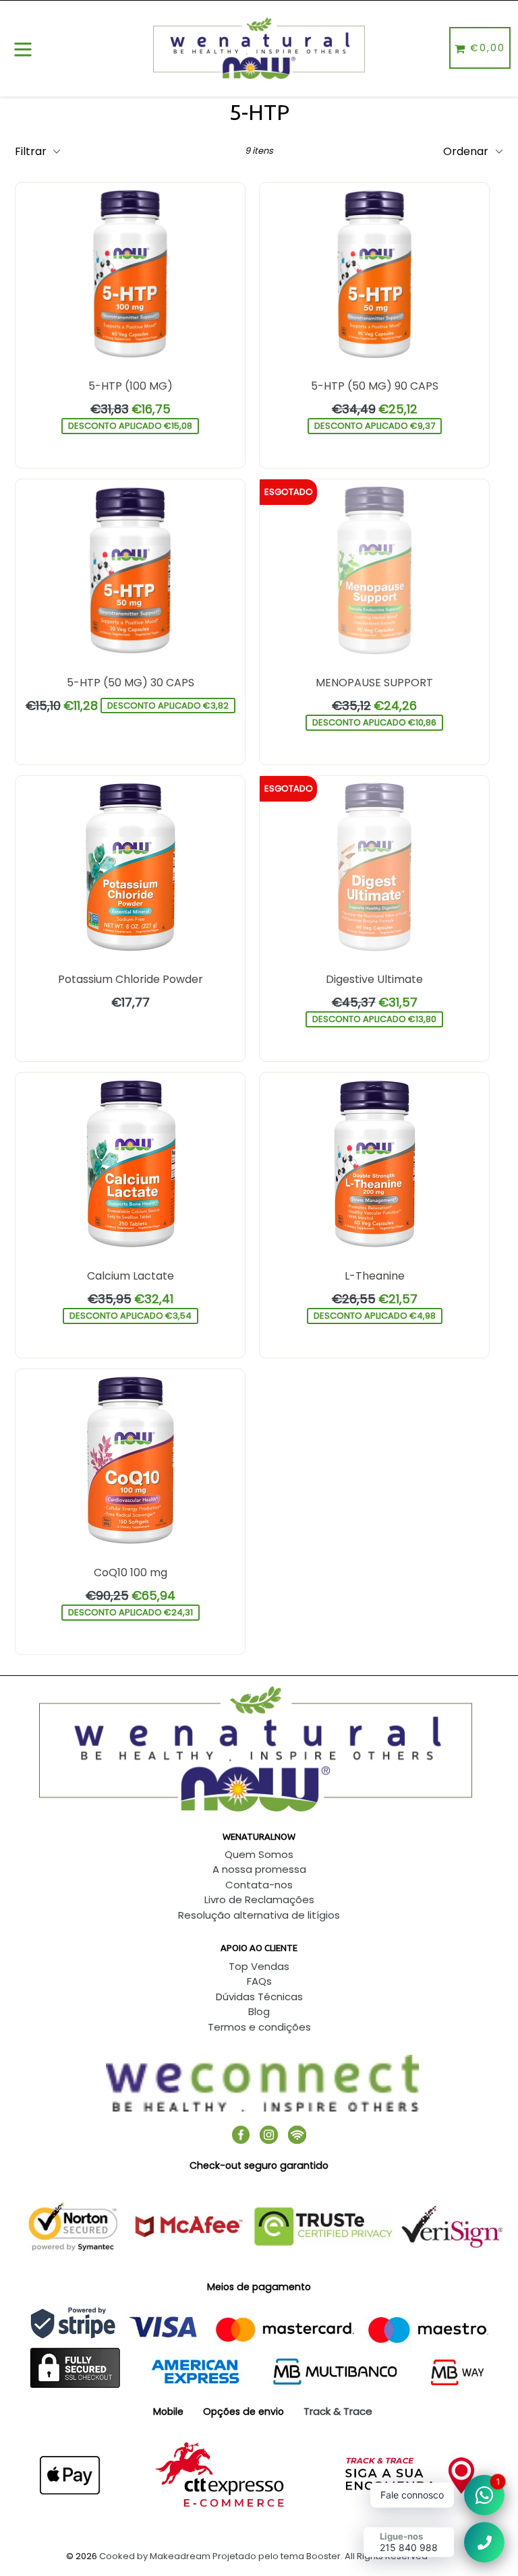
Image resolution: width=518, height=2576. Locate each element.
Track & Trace (338, 2411)
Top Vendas (259, 1966)
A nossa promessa (259, 1869)
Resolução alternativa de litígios (259, 1915)
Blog (259, 2011)
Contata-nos (259, 1885)
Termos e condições (259, 2027)
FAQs (259, 1981)
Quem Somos (259, 1854)
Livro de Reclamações (259, 1899)
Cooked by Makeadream (155, 2556)
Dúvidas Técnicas (259, 1997)
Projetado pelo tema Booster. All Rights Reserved (320, 2556)
